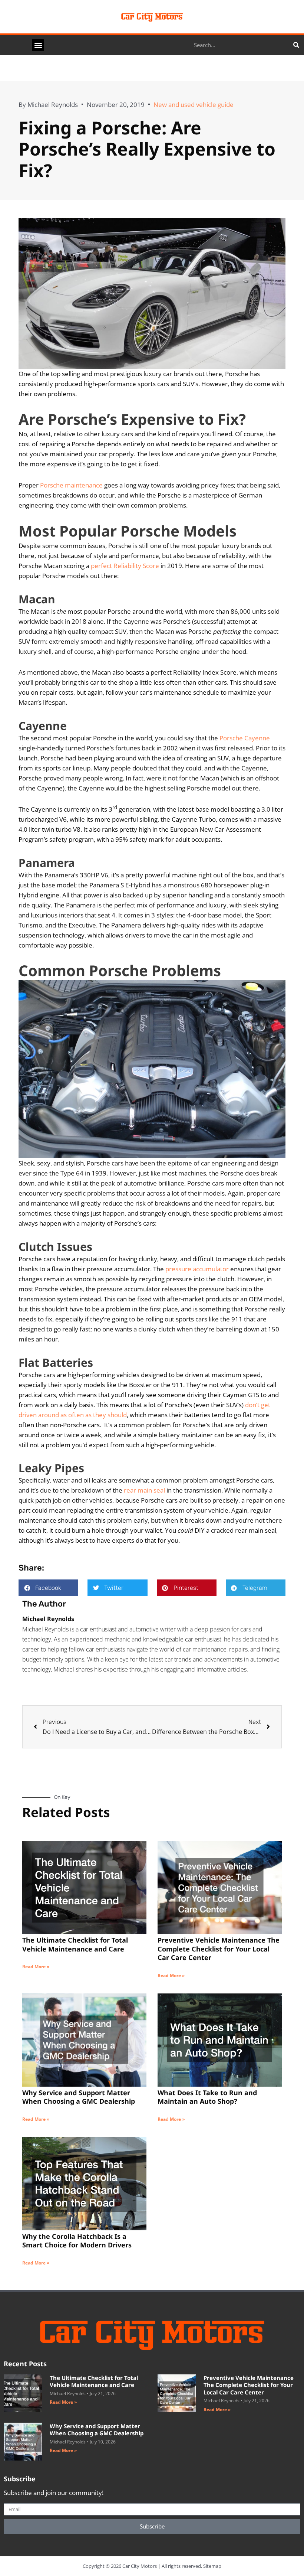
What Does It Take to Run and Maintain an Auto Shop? (207, 2097)
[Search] (296, 45)
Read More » (36, 1967)
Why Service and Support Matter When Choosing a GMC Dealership (79, 2097)
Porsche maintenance (71, 485)
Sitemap (212, 2566)
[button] (38, 45)
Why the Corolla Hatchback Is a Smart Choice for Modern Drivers (77, 2241)
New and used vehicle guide (194, 105)
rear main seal (144, 1490)
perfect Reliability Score (125, 566)
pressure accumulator (197, 1269)
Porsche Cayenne (245, 738)
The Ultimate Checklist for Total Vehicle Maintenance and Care (75, 1944)
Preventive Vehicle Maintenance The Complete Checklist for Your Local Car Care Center (219, 1949)
